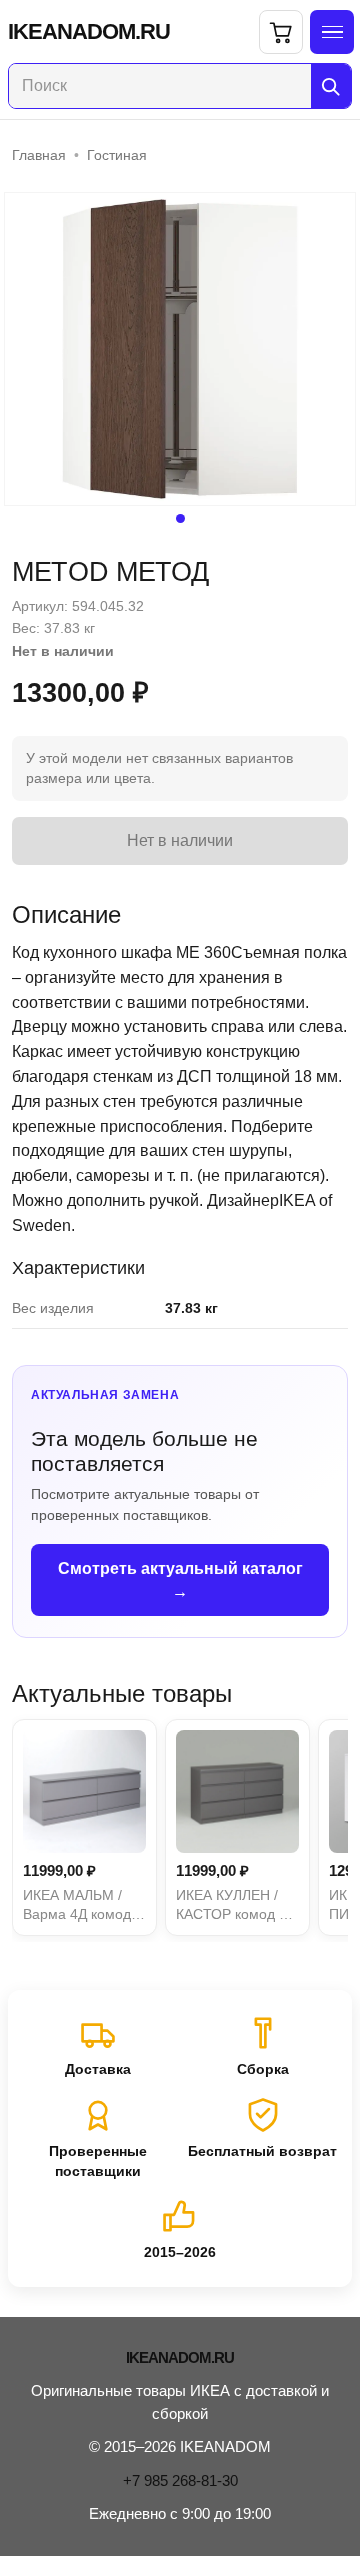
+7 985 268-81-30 (180, 2480)
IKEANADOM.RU (89, 32)
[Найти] (331, 86)
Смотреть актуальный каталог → (180, 1580)
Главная (39, 155)
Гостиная (117, 155)
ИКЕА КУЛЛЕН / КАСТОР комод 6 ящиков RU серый (235, 1906)
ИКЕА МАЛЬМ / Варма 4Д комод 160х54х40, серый (82, 1906)
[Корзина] (281, 32)
